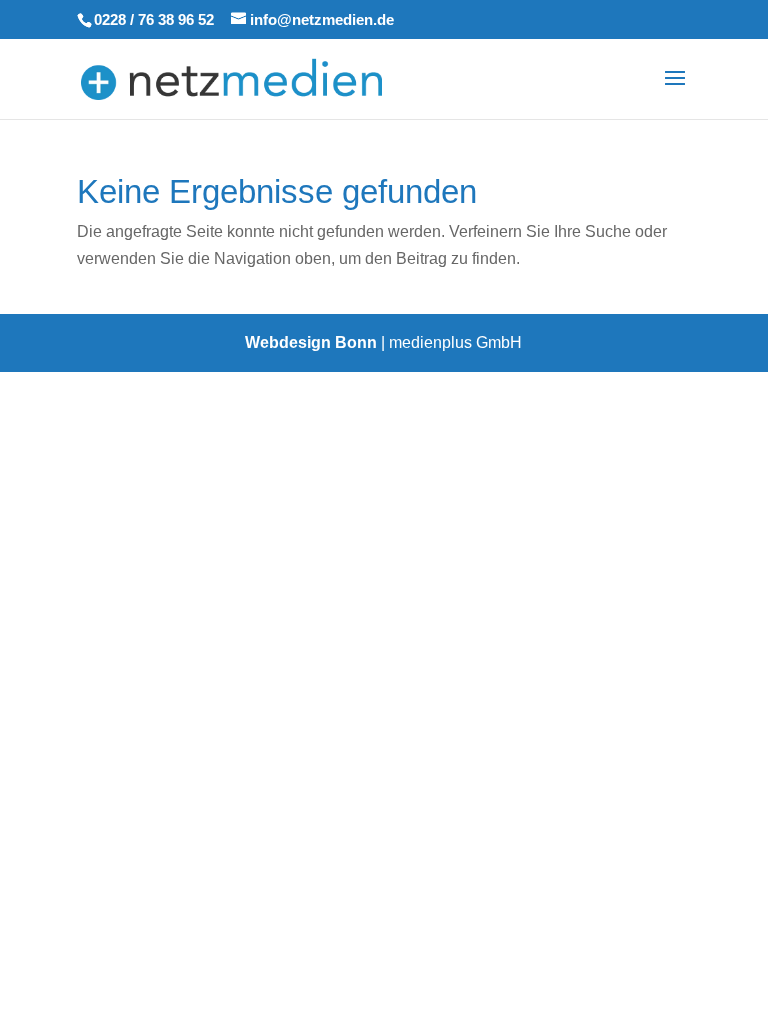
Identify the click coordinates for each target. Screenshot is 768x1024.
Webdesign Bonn (311, 342)
